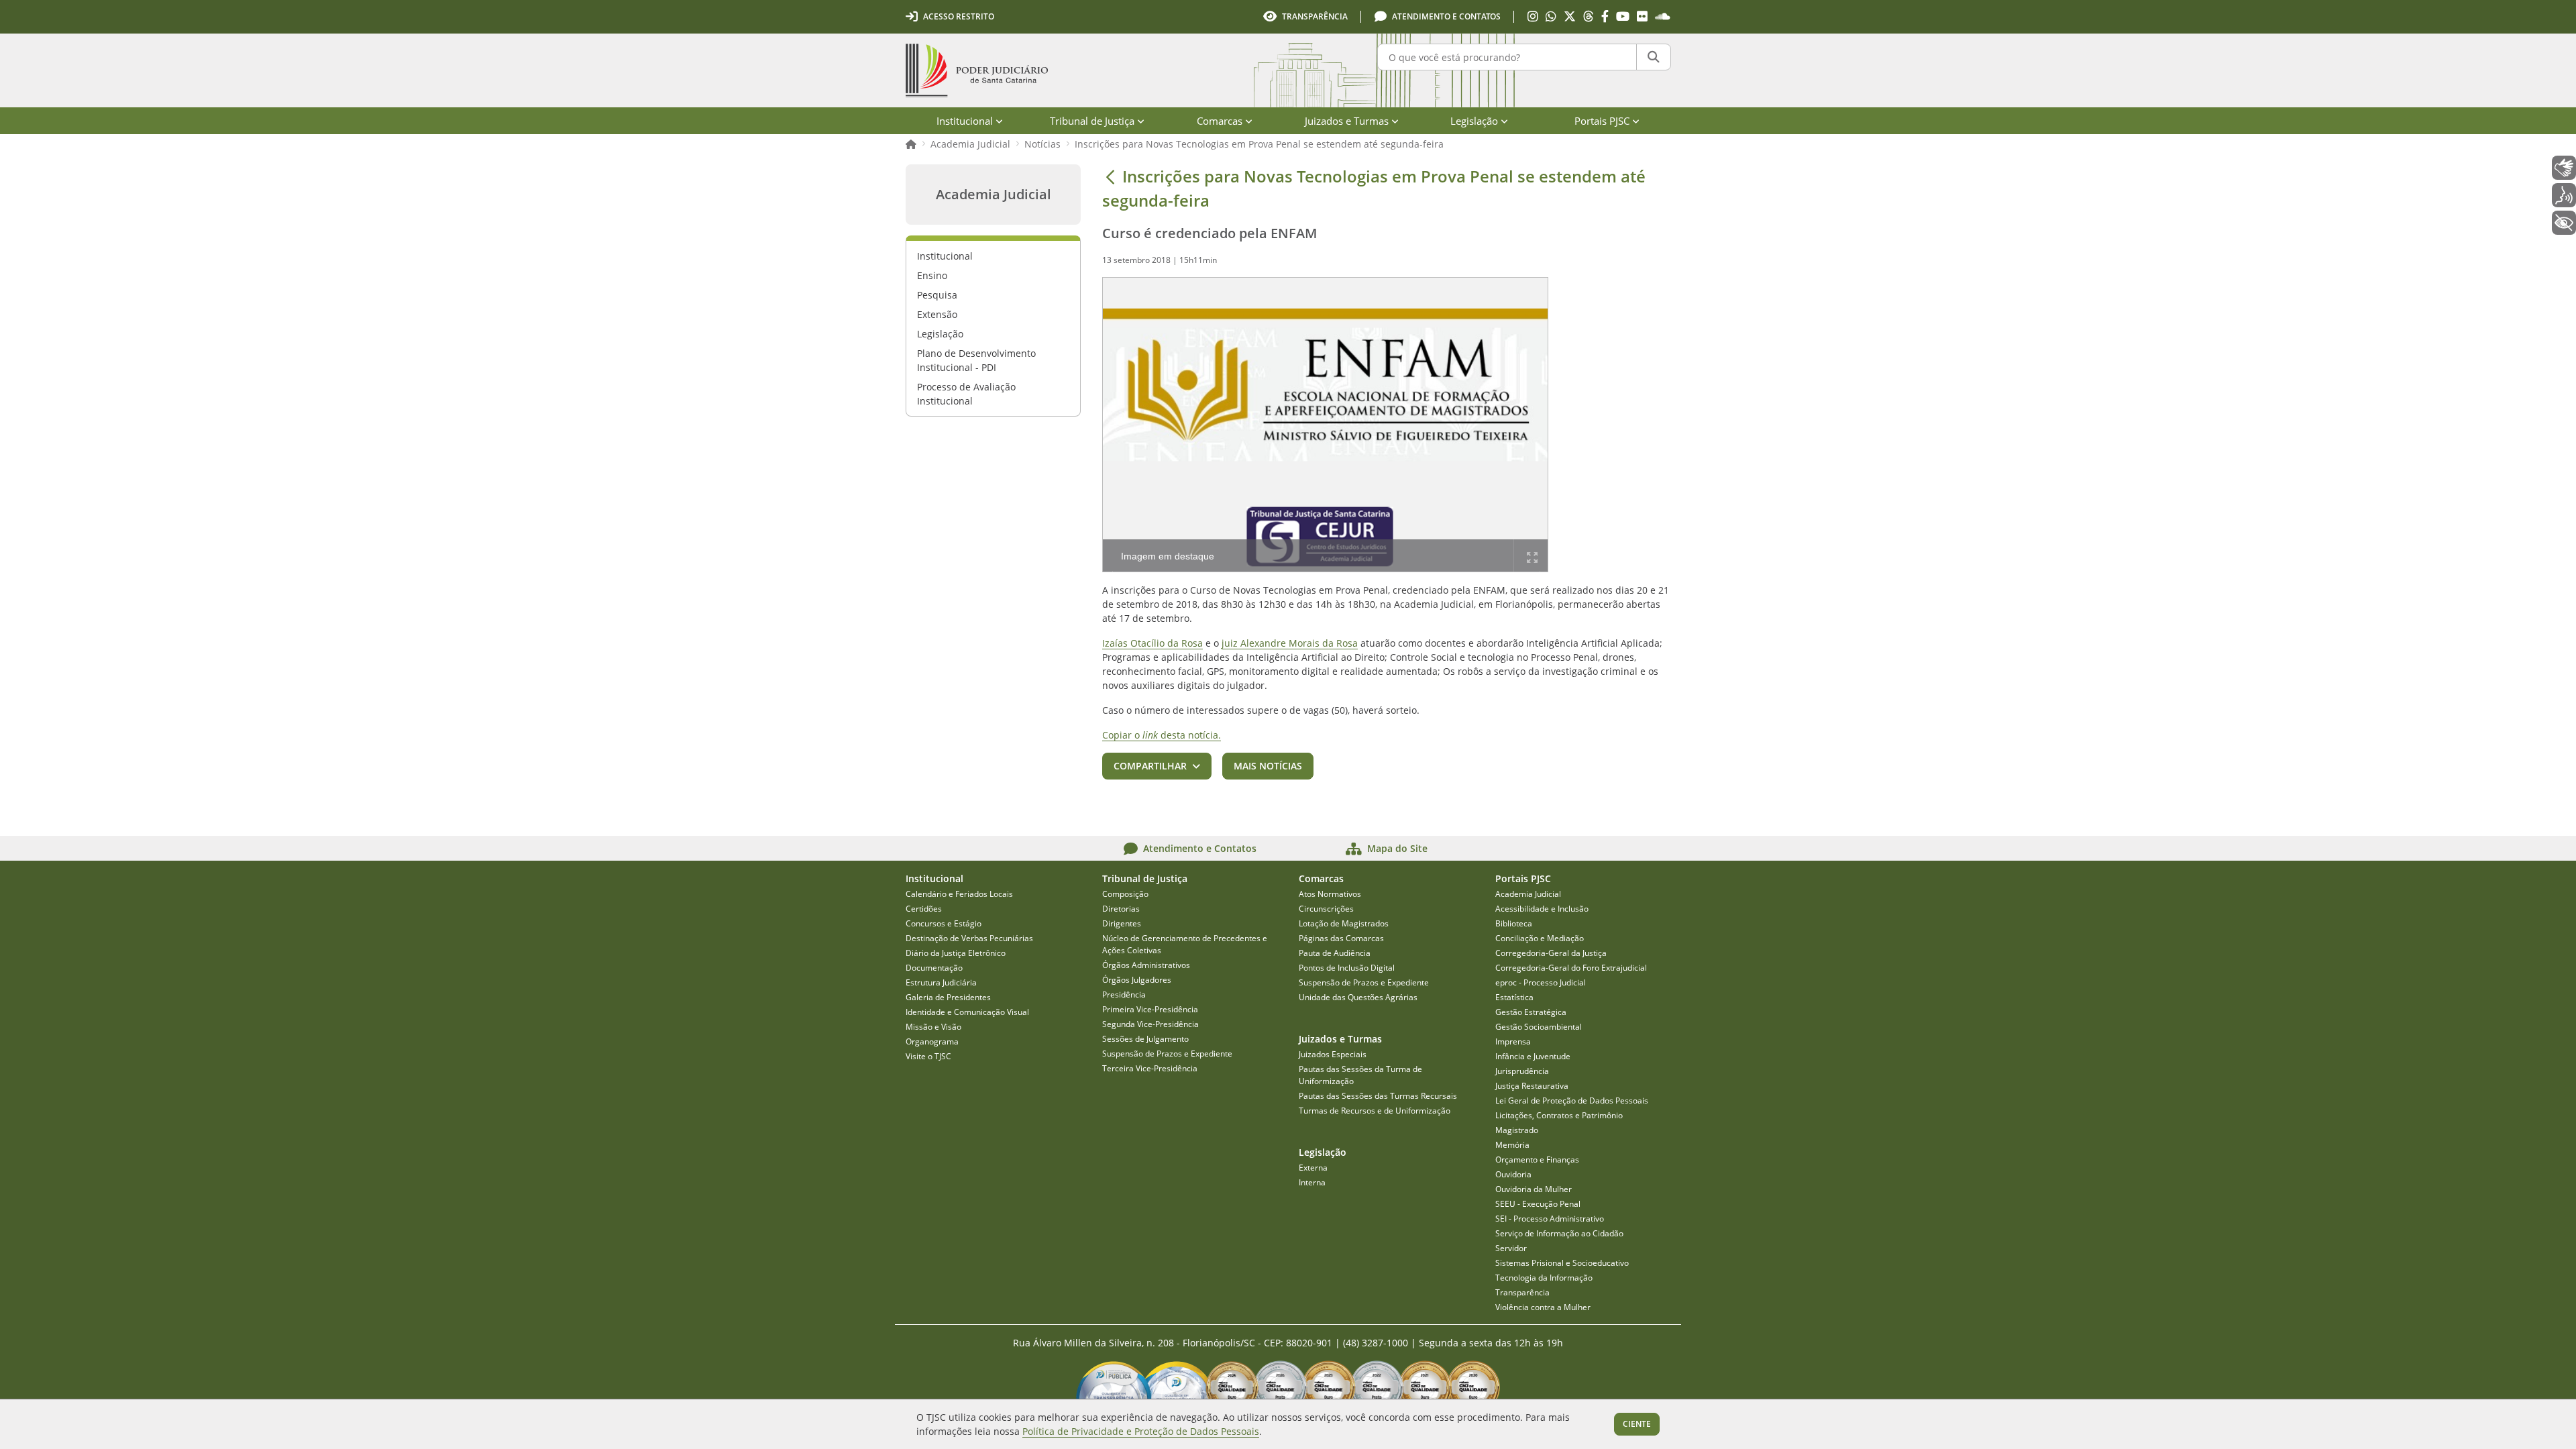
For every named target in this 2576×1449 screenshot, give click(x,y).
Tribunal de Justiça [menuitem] (1092, 121)
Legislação (940, 334)
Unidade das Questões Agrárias (1358, 997)
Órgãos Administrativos (1146, 965)
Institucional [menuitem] (965, 121)
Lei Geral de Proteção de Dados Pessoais (1572, 1101)
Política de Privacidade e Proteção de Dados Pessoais (1141, 1431)
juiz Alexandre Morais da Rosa (1290, 643)
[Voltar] (1110, 176)
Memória (1512, 1145)
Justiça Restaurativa (1532, 1086)
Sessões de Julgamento (1145, 1039)
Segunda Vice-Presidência (1150, 1024)
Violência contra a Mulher (1543, 1307)
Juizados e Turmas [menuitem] (1347, 121)
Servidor (1511, 1248)
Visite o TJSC (928, 1056)
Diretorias (1121, 909)
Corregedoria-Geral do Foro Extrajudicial (1571, 968)
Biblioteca (1514, 923)
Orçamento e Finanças (1537, 1160)
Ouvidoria (1513, 1174)
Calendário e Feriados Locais (959, 894)
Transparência (1522, 1292)
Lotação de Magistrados (1344, 923)
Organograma (932, 1041)
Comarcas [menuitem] (1220, 121)
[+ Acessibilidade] (2564, 223)
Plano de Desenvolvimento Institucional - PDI (976, 360)
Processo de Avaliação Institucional (966, 394)
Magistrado (1517, 1130)
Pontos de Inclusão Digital (1347, 968)
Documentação (934, 968)
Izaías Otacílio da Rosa (1152, 643)
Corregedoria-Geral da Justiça (1551, 953)
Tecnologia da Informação (1544, 1278)
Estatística (1514, 997)
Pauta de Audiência (1335, 953)
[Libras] (2564, 168)
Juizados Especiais (1333, 1054)
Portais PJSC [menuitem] (1602, 121)
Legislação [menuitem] (1474, 121)
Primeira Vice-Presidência (1150, 1009)
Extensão (937, 314)
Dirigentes (1122, 923)
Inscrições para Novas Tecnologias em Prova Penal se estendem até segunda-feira (1259, 144)
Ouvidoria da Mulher (1534, 1189)
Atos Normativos (1330, 894)
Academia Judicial (970, 144)
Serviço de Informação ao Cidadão (1559, 1233)
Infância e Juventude (1533, 1056)
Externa (1313, 1168)
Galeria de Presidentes (948, 997)
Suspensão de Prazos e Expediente (1167, 1054)
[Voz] (2564, 195)
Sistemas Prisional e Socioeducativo (1562, 1263)
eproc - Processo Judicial (1541, 982)
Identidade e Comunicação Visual (967, 1012)
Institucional (945, 256)
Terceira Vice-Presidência (1150, 1068)
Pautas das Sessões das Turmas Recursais (1378, 1096)
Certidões (924, 909)
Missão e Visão (933, 1027)
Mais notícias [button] (1268, 766)
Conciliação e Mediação (1540, 938)
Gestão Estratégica (1531, 1012)
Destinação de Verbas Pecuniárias (969, 938)
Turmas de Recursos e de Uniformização (1375, 1111)
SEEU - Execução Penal (1538, 1204)
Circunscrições (1326, 909)
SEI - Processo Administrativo (1550, 1219)
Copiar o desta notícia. (1162, 735)
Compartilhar (1150, 766)
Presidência (1124, 995)
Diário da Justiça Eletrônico (956, 953)
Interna (1312, 1182)
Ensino (932, 275)
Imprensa (1513, 1041)
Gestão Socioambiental (1539, 1027)
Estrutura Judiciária (941, 982)
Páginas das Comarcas (1341, 938)
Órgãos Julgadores (1137, 980)
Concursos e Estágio (944, 923)
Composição (1125, 894)
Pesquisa (937, 295)
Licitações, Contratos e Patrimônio (1559, 1115)
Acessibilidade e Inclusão (1542, 909)
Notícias (1042, 144)
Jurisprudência (1522, 1071)
